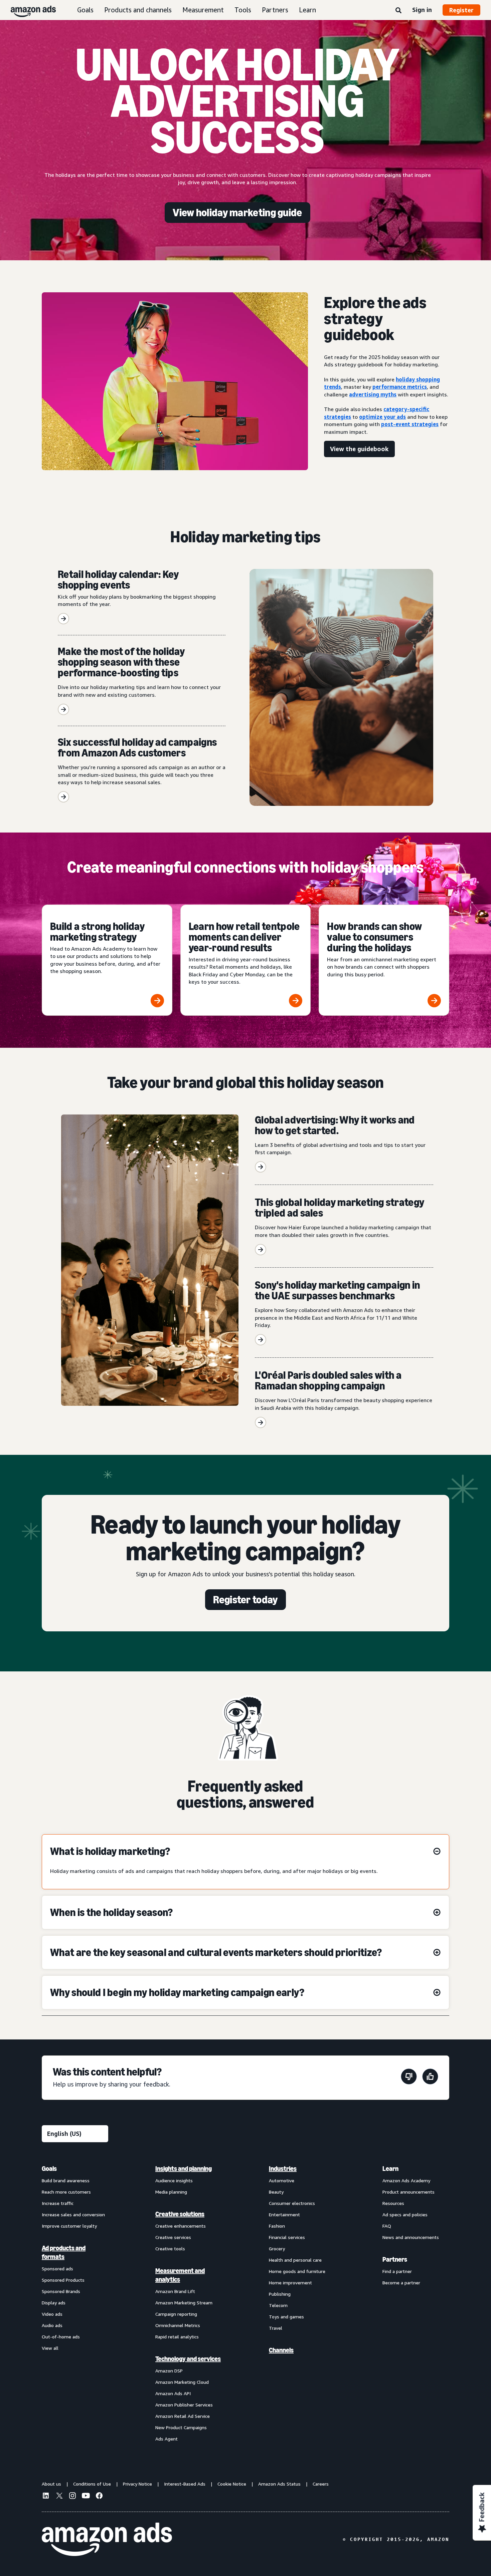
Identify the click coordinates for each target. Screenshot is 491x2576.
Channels (281, 2350)
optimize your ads (382, 417)
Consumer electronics (292, 2203)
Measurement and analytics (180, 2275)
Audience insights (174, 2180)
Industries (283, 2169)
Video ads (52, 2314)
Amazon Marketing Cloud (182, 2382)
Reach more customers (66, 2192)
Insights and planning (184, 2169)
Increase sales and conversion (73, 2214)
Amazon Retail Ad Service (183, 2416)
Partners (275, 10)
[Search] (398, 11)
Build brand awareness (66, 2180)
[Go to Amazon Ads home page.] (107, 2539)
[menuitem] (75, 2303)
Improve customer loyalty (69, 2226)
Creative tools (170, 2248)
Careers (321, 2484)
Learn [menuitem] (390, 2169)
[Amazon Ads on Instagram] (72, 2497)
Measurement (203, 10)
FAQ (387, 2226)
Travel (276, 2328)
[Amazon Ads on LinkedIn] (46, 2497)
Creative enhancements (181, 2226)
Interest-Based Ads (185, 2484)
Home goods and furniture (297, 2271)
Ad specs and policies (405, 2214)
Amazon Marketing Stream (184, 2303)
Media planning (171, 2192)
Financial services (287, 2237)
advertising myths (373, 394)
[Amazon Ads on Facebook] (99, 2497)
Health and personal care (295, 2260)
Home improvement (290, 2283)
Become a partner (401, 2283)
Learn (307, 10)
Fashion (277, 2226)
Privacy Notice (137, 2484)
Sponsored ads (57, 2269)
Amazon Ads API (173, 2393)
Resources (393, 2203)
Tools (243, 10)
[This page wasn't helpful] (409, 2078)
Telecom (278, 2305)
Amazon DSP (169, 2371)
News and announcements (411, 2237)
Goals (85, 10)
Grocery (277, 2248)
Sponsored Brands (61, 2291)
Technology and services (188, 2359)
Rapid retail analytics (177, 2337)
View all (50, 2348)
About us (51, 2484)
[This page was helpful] (430, 2078)
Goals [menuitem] (49, 2169)
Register (461, 10)
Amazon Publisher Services (184, 2405)
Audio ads (52, 2325)
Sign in (422, 10)
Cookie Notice (232, 2484)
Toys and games (286, 2317)
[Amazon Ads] (28, 10)
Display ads (54, 2303)
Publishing (280, 2294)
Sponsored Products (63, 2280)
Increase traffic (58, 2203)
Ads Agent (167, 2439)
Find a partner (397, 2271)
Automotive (282, 2180)
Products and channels (138, 10)
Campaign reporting (176, 2314)
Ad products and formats (64, 2252)
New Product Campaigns (181, 2427)
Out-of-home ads (61, 2337)
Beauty (276, 2192)
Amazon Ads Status (279, 2484)
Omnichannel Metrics (178, 2325)
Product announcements (408, 2192)
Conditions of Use (92, 2484)
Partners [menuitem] (395, 2259)
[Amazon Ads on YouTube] (86, 2497)
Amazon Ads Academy (406, 2180)
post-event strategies (410, 424)
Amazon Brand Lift (175, 2291)
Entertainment (284, 2214)
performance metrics (400, 387)
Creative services (173, 2237)
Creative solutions (180, 2214)
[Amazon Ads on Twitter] (59, 2496)
